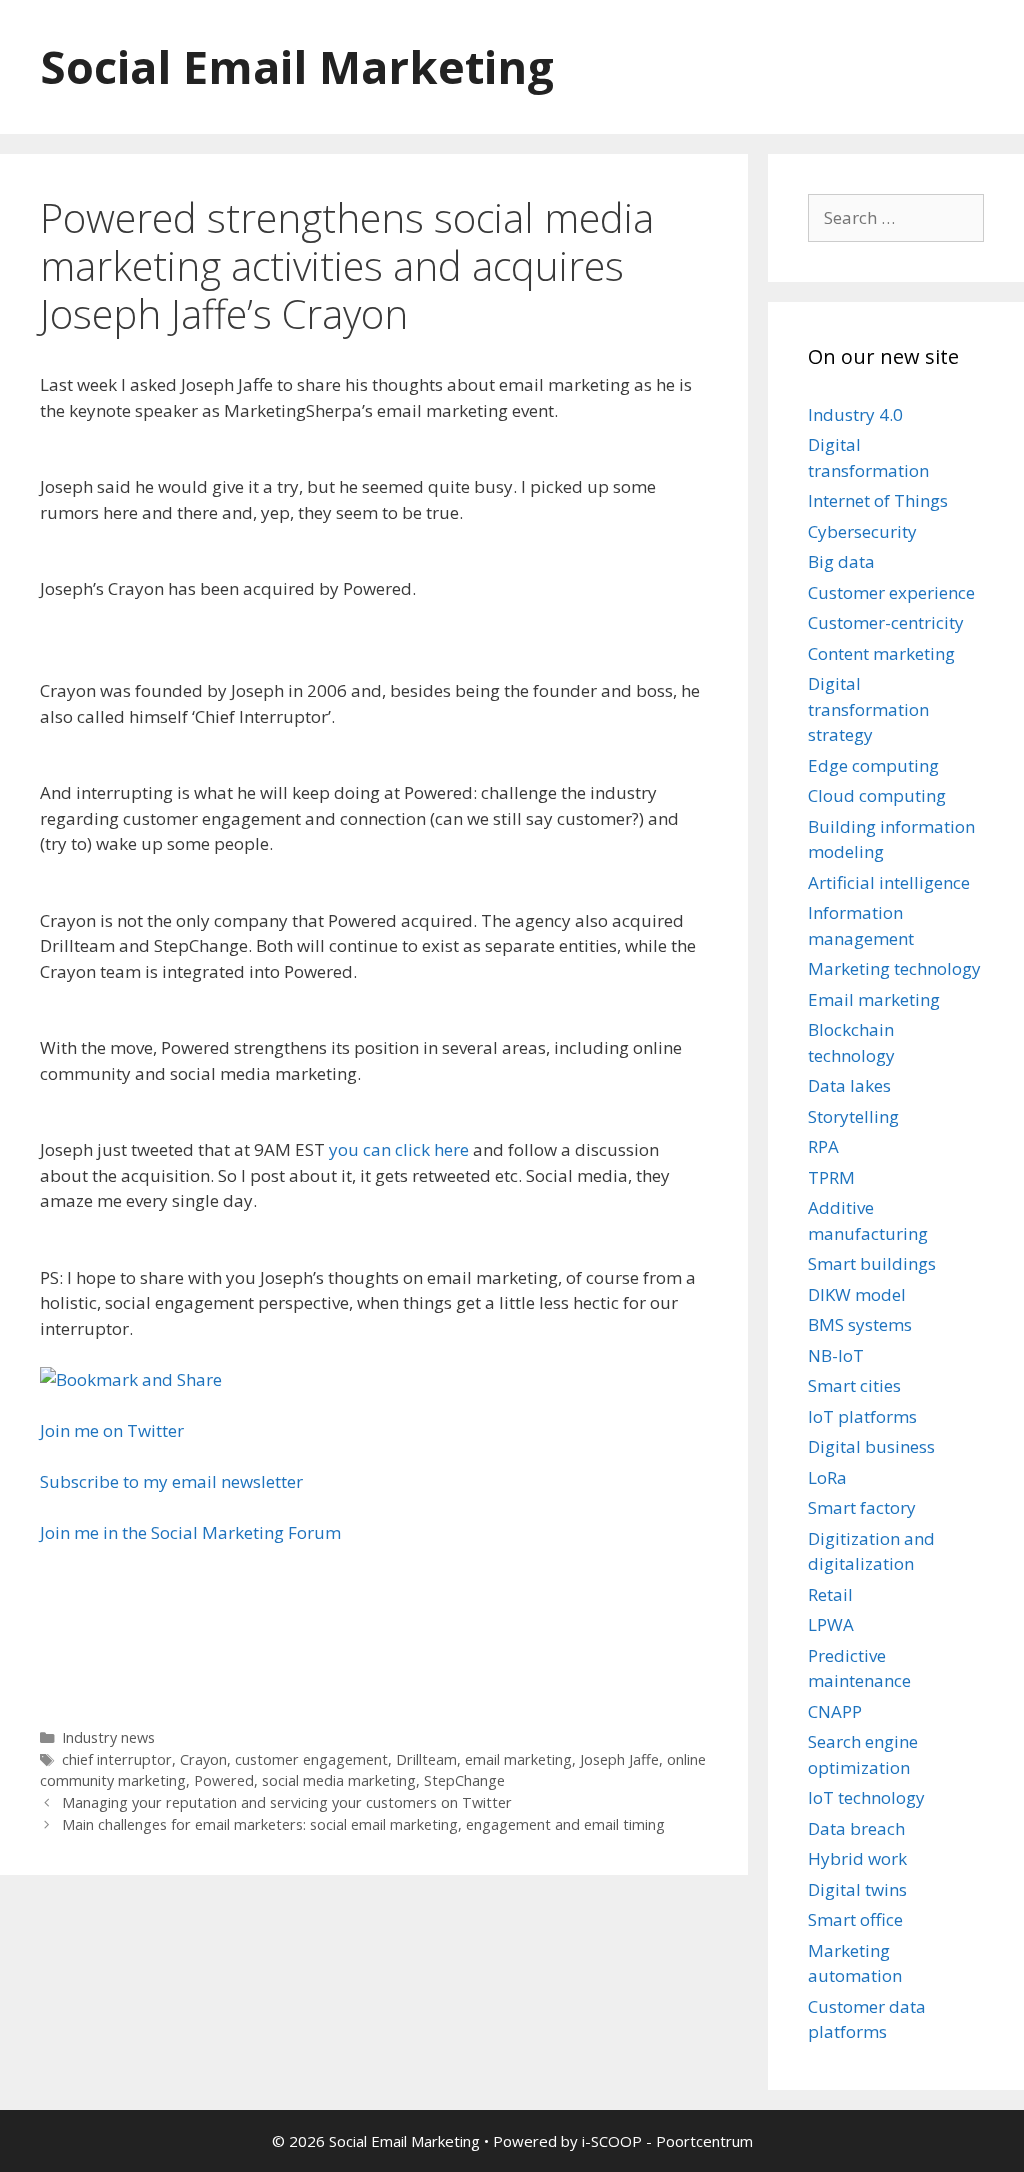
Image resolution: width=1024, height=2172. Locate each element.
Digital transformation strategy (868, 709)
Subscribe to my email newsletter (171, 1481)
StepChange (464, 1780)
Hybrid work (857, 1858)
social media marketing (339, 1780)
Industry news (108, 1737)
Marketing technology (894, 968)
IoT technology (866, 1797)
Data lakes (849, 1085)
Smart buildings (872, 1263)
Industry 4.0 (855, 414)
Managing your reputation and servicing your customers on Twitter (287, 1802)
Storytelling (853, 1116)
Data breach (856, 1828)
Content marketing (881, 653)
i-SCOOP (612, 2141)
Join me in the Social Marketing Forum (190, 1532)
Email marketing (874, 999)
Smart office (855, 1919)
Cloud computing (877, 795)
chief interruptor (117, 1759)
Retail (830, 1594)
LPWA (831, 1624)
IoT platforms (862, 1416)
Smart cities (854, 1385)
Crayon (203, 1759)
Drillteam (426, 1759)
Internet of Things (878, 500)
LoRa (827, 1477)
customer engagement (311, 1759)
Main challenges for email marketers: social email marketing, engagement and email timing (363, 1824)
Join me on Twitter (112, 1430)
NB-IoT (836, 1355)
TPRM (831, 1177)
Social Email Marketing (297, 66)
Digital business (871, 1446)
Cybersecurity (862, 531)
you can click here (399, 1149)
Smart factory (862, 1507)
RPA (823, 1146)
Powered (224, 1780)
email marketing (518, 1759)
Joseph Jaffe (619, 1759)
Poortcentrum (704, 2141)
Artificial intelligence (889, 882)
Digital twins (857, 1889)
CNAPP (835, 1711)
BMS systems (860, 1324)
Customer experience (891, 592)
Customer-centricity (886, 622)
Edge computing (873, 765)
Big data (841, 561)
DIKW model (857, 1294)
